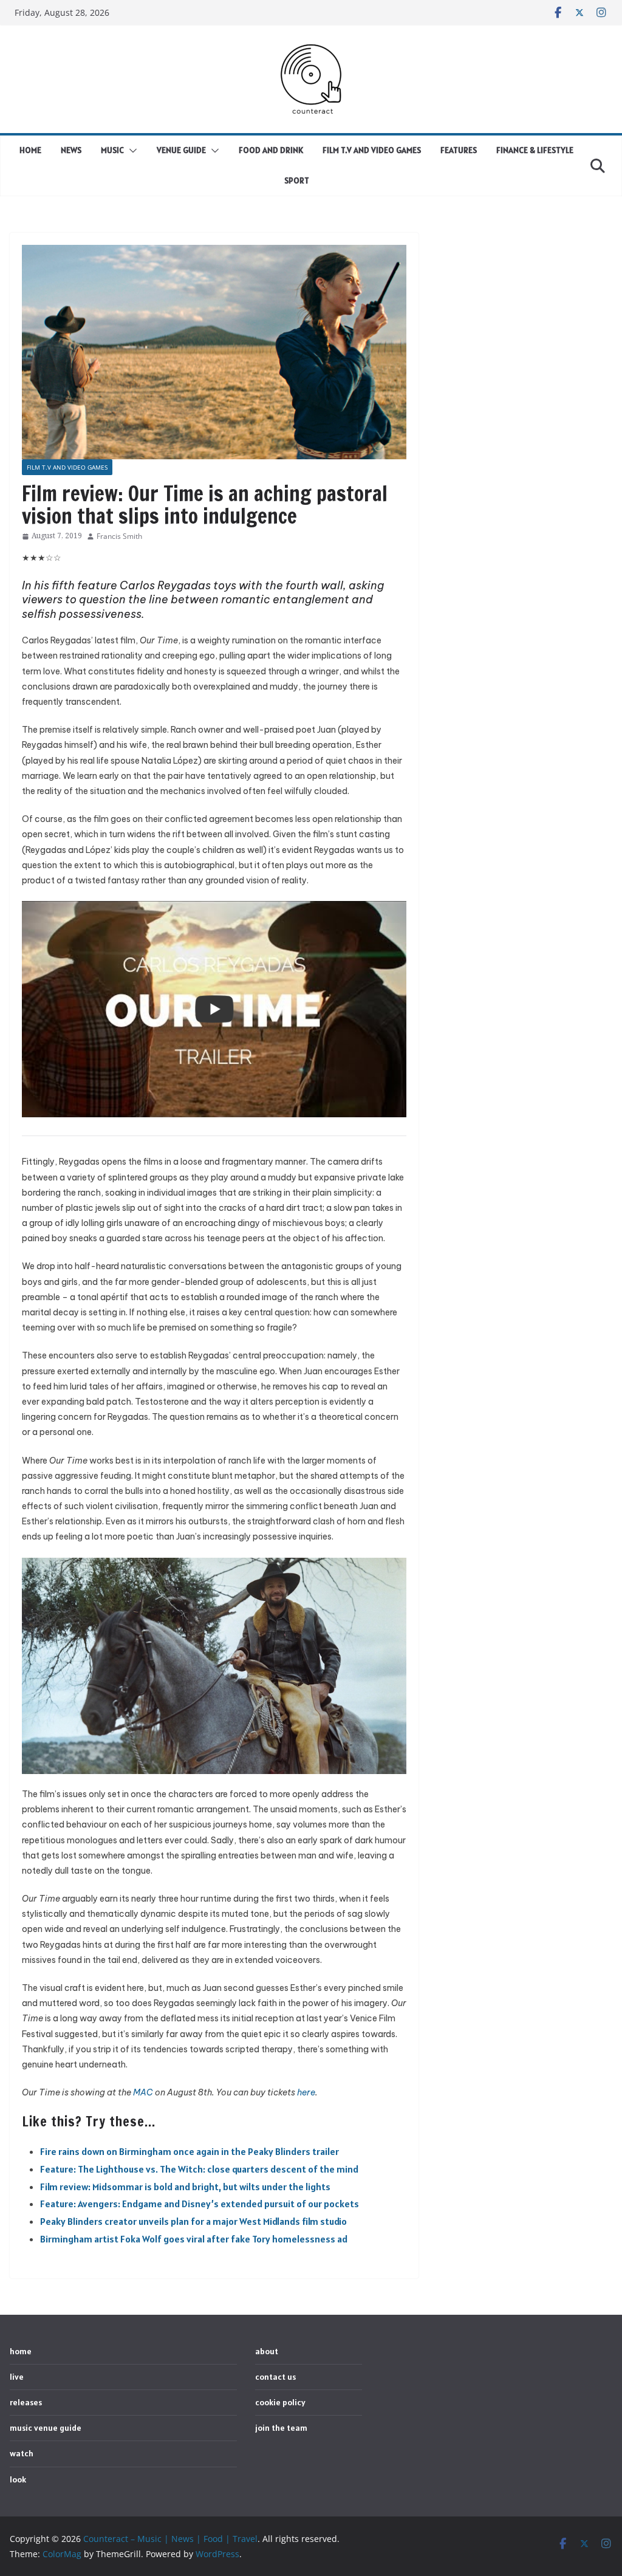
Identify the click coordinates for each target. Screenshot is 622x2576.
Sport (297, 180)
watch (22, 2453)
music (112, 150)
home (30, 150)
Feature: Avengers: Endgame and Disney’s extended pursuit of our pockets (200, 2204)
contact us (275, 2377)
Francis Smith (119, 536)
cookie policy (280, 2402)
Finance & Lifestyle (535, 150)
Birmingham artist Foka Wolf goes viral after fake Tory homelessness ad (194, 2239)
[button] (131, 151)
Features (459, 150)
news (71, 150)
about (267, 2351)
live (17, 2377)
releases (26, 2402)
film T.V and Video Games (372, 150)
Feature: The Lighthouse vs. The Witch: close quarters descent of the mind (199, 2169)
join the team (281, 2428)
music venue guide (46, 2428)
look (18, 2479)
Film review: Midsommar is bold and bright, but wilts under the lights (185, 2187)
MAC (143, 2092)
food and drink (271, 150)
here (306, 2092)
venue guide (181, 150)
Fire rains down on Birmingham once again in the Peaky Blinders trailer (190, 2151)
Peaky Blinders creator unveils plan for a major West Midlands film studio (193, 2221)
